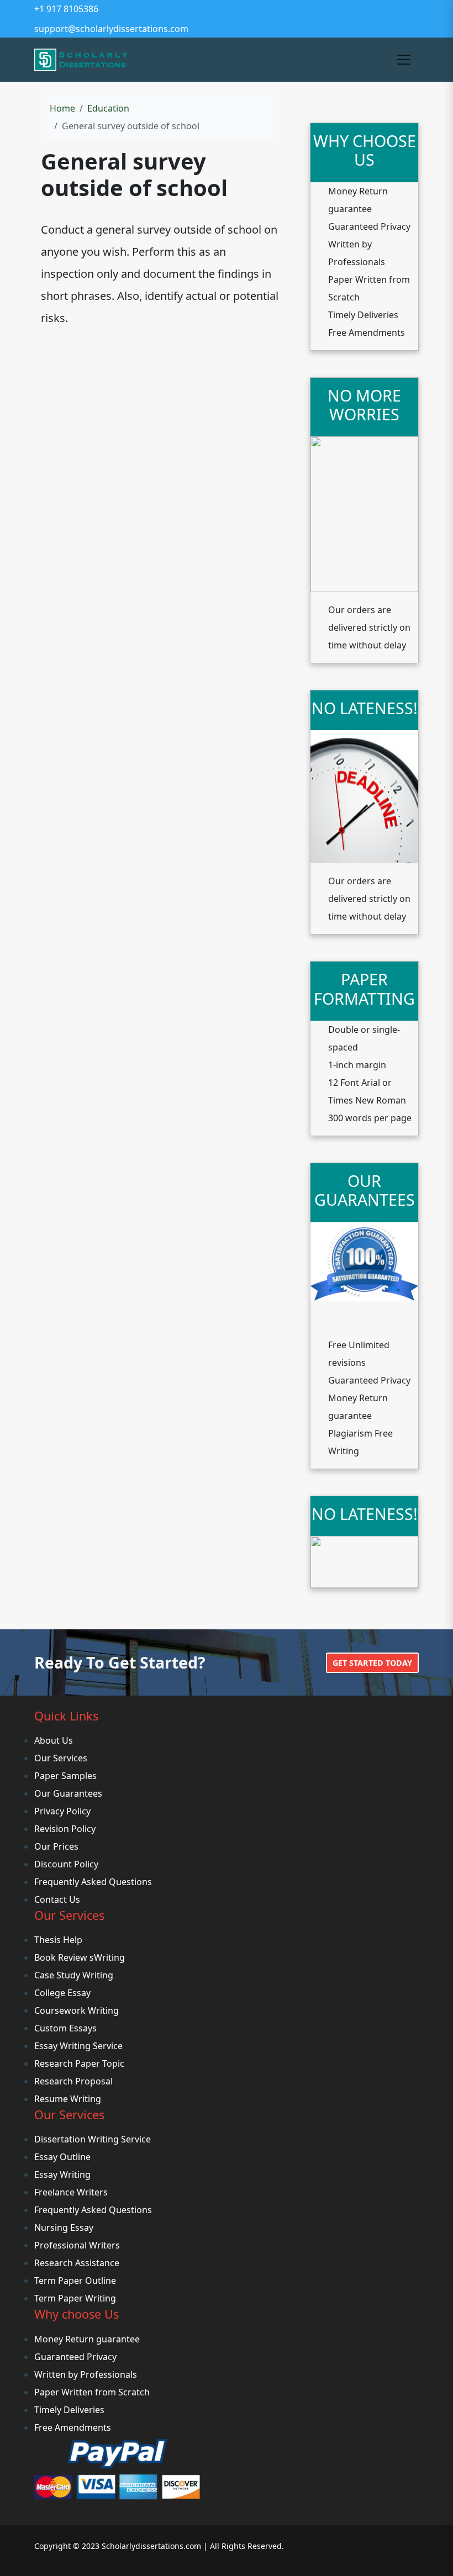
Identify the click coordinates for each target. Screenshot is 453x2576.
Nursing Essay (64, 2227)
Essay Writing (62, 2174)
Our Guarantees (68, 1793)
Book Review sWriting (80, 1957)
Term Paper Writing (75, 2298)
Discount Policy (66, 1864)
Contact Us (57, 1899)
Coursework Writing (77, 2010)
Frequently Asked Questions (93, 1882)
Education (108, 108)
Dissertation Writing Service (93, 2139)
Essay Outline (62, 2157)
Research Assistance (77, 2263)
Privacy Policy (62, 1811)
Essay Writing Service (78, 2046)
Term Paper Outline (75, 2281)
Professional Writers (77, 2245)
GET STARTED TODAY (372, 1663)
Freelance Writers (71, 2192)
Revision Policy (65, 1829)
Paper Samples (65, 1776)
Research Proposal (73, 2081)
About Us (54, 1740)
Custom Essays (65, 2028)
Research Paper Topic (79, 2063)
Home (62, 108)
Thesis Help (58, 1940)
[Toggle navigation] (404, 60)
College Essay (62, 1993)
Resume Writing (68, 2099)
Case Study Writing (74, 1975)
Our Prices (56, 1846)
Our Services (61, 1758)
